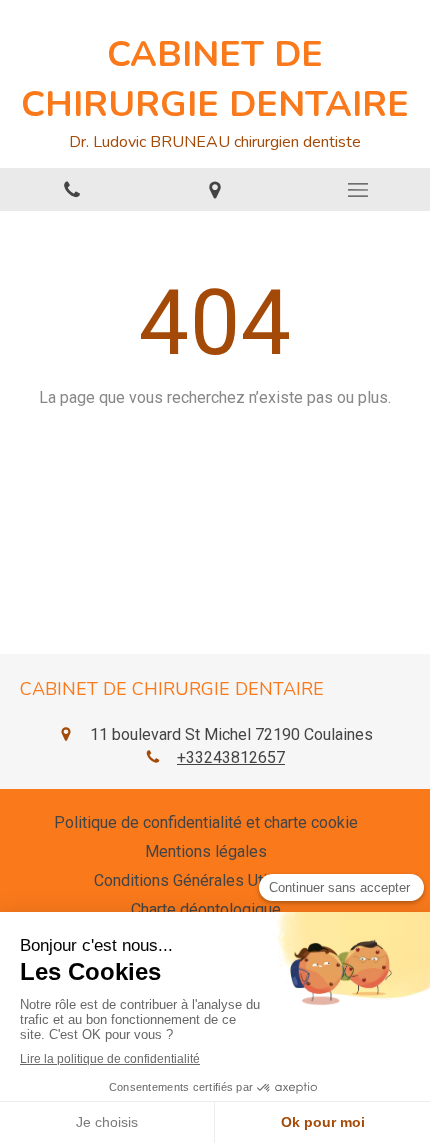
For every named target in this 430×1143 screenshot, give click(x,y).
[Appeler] (71, 189)
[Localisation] (214, 189)
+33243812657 (231, 757)
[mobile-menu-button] (358, 190)
